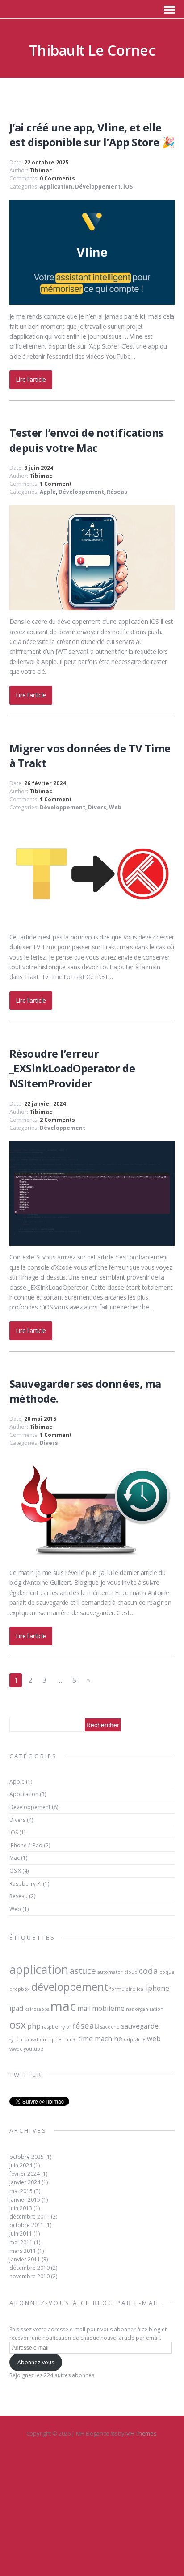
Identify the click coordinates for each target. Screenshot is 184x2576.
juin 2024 (21, 2165)
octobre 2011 (27, 2225)
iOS (128, 187)
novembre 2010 (29, 2276)
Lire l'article (31, 379)
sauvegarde (140, 2026)
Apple (48, 492)
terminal (67, 2039)
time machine (100, 2039)
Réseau (117, 492)
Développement (98, 187)
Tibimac (41, 170)
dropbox (20, 1989)
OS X (15, 1871)
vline (140, 2039)
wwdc (16, 2049)
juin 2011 (21, 2233)
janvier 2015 (25, 2200)
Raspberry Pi (25, 1884)
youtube (33, 2049)
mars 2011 (23, 2251)
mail (84, 2008)
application (39, 1969)
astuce (83, 1971)
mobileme (108, 2008)
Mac (15, 1858)
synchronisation (28, 2039)
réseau (86, 2025)
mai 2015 (21, 2191)
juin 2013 (21, 2208)
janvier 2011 (25, 2259)
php (34, 2026)
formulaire (122, 1989)
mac (63, 2006)
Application (56, 187)
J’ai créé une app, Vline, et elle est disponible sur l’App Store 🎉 (92, 135)
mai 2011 (21, 2242)
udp (128, 2039)
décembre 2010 (29, 2268)
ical (141, 1989)
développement (70, 1987)
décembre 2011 (29, 2217)
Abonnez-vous (36, 2362)
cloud (131, 1972)
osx (18, 2025)
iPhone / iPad (26, 1845)
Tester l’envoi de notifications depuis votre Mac (87, 440)
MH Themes (141, 2433)
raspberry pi (56, 2027)
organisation (149, 2009)
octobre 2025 (27, 2157)
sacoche (110, 2027)
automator (110, 1972)
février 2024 (25, 2174)
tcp (51, 2039)
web (154, 2039)
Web (115, 807)
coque (167, 1972)
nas (130, 2009)
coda (148, 1971)
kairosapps (37, 2009)
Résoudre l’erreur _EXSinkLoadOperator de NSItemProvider (72, 1068)
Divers (97, 807)
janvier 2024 (25, 2182)
